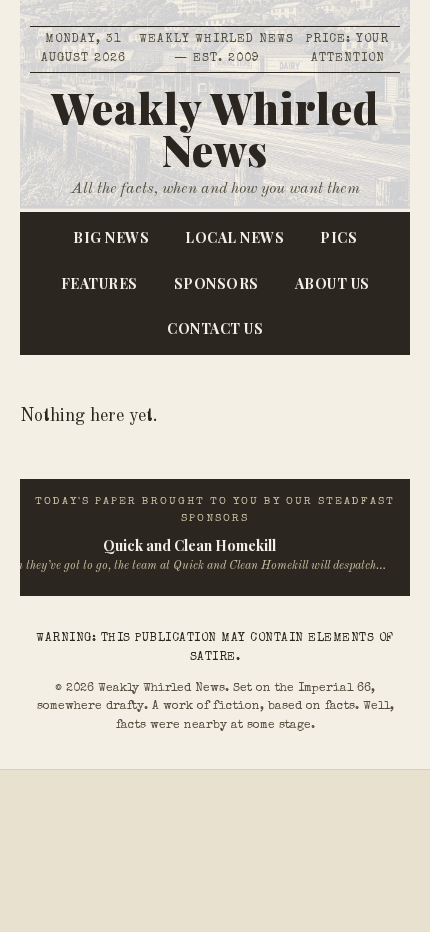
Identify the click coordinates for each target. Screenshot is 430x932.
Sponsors (216, 283)
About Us (332, 283)
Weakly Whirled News (215, 129)
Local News (234, 237)
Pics (338, 237)
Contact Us (215, 328)
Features (99, 283)
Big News (111, 237)
